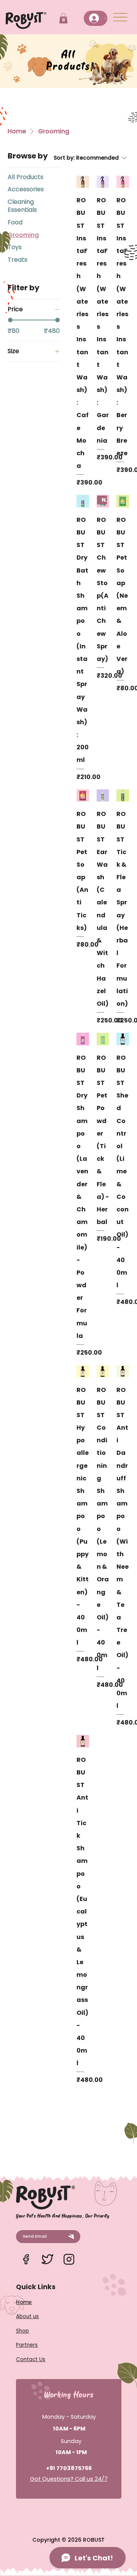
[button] (63, 18)
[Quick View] (83, 182)
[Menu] (121, 17)
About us (27, 2316)
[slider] (10, 320)
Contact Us (31, 2359)
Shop (22, 2331)
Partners (27, 2345)
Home (24, 2302)
